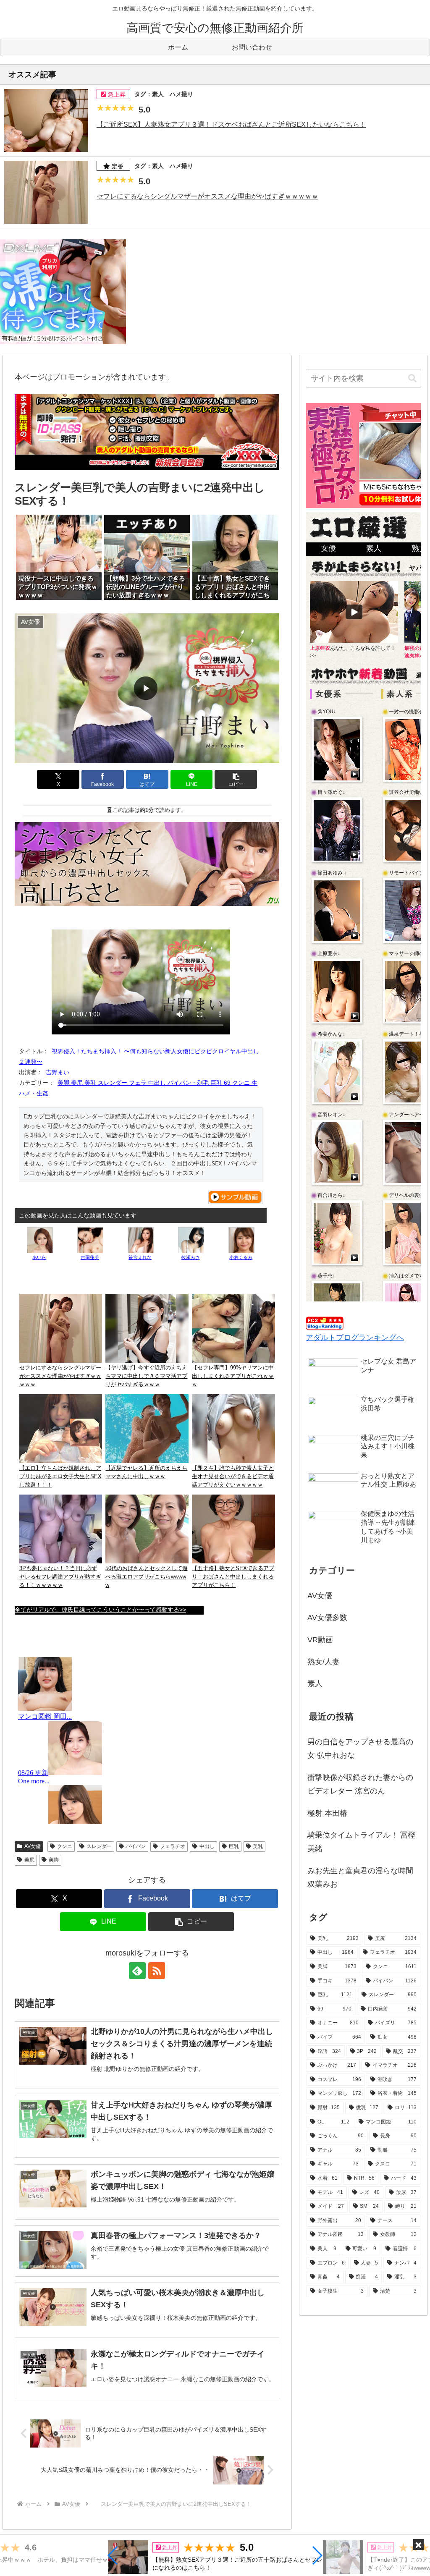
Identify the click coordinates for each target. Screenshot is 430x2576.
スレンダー (99, 1846)
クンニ (65, 1846)
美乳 (258, 1846)
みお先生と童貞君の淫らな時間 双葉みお (360, 1877)
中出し (207, 1846)
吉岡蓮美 (90, 1257)
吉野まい (58, 1072)
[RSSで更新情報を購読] (157, 1971)
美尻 (29, 1860)
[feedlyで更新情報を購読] (137, 1971)
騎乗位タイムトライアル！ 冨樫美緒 (361, 1842)
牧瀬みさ (191, 1257)
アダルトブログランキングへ (355, 1338)
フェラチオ (173, 1846)
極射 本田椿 (327, 1813)
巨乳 (234, 1846)
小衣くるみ (241, 1257)
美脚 (54, 1860)
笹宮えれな (140, 1257)
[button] (113, 2555)
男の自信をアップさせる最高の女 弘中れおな (360, 1749)
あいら (39, 1257)
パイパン (136, 1846)
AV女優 (33, 1846)
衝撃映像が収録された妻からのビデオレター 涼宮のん (360, 1784)
